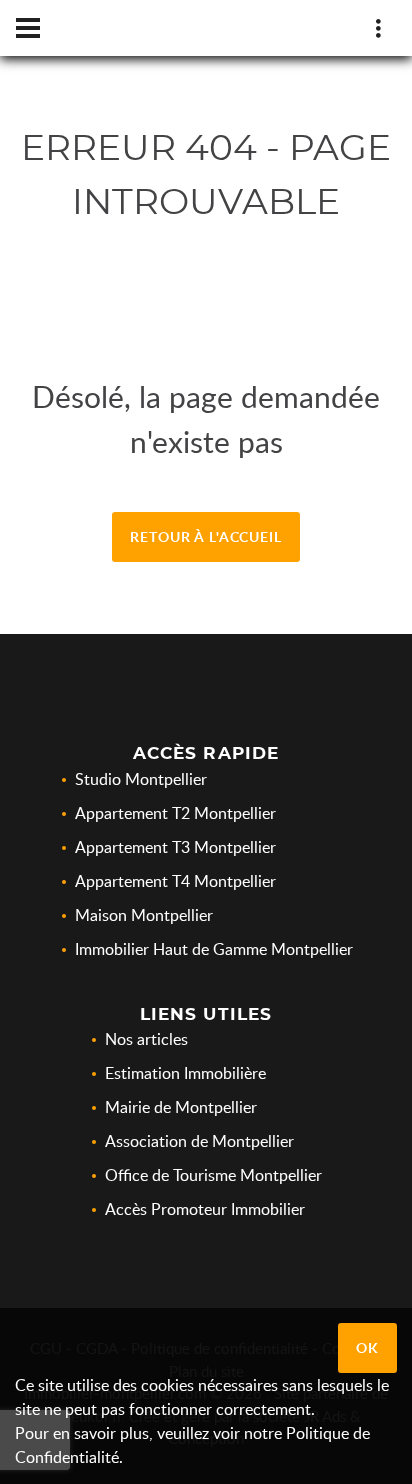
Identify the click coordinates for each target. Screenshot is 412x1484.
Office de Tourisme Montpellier (213, 1175)
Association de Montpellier (199, 1141)
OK (367, 1347)
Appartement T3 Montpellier (175, 847)
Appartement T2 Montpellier (175, 813)
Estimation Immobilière (185, 1073)
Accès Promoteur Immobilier (205, 1209)
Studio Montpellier (141, 779)
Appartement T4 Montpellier (175, 881)
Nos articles (146, 1039)
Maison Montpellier (144, 915)
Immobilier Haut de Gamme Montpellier (214, 949)
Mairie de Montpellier (181, 1107)
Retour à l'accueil (205, 536)
